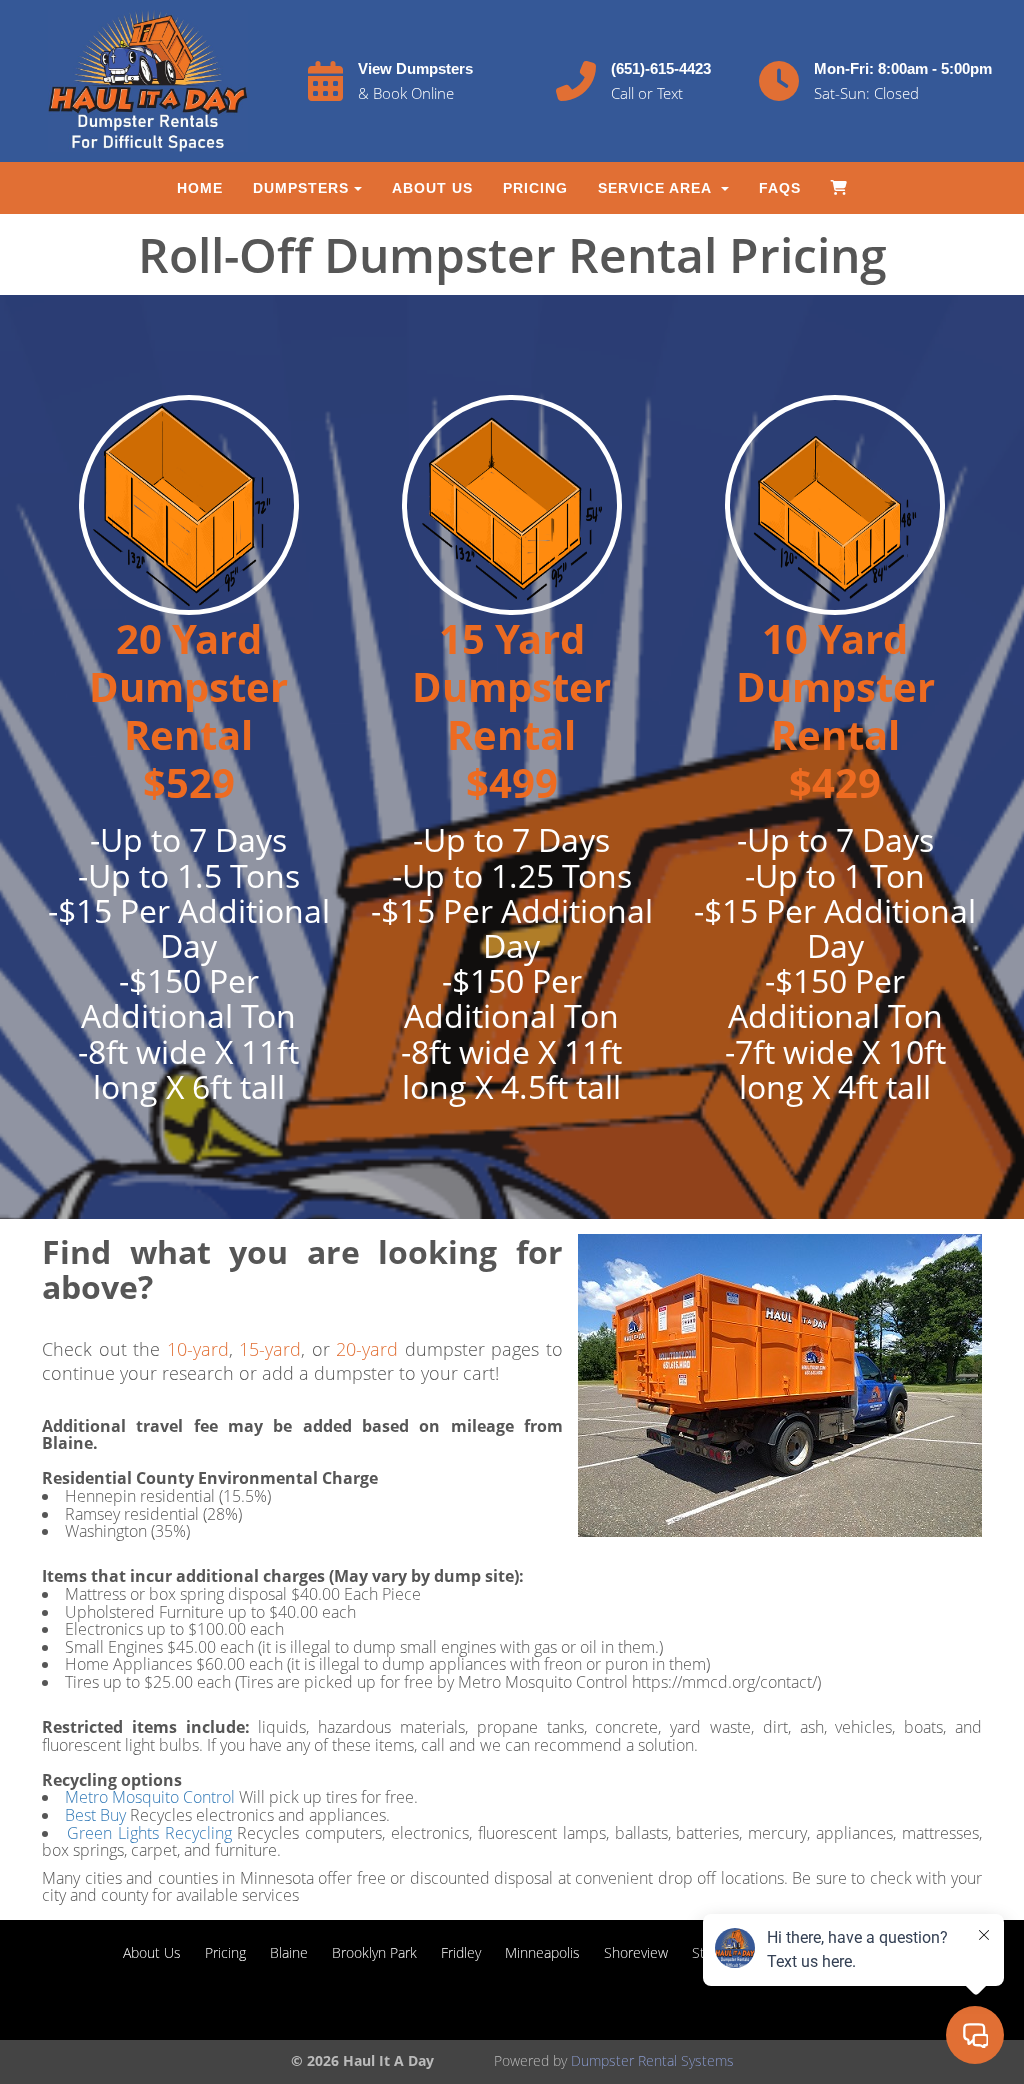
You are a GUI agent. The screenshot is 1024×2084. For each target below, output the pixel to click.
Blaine (289, 1952)
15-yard (270, 1349)
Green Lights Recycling (152, 1833)
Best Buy (95, 1815)
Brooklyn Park (374, 1952)
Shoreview (636, 1952)
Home (200, 188)
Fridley (461, 1952)
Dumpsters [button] (301, 188)
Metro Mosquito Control (150, 1797)
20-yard (367, 1349)
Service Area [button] (657, 188)
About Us (432, 188)
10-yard (198, 1349)
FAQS (780, 188)
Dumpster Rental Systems (652, 2060)
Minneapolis (542, 1952)
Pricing (535, 188)
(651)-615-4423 (661, 68)
